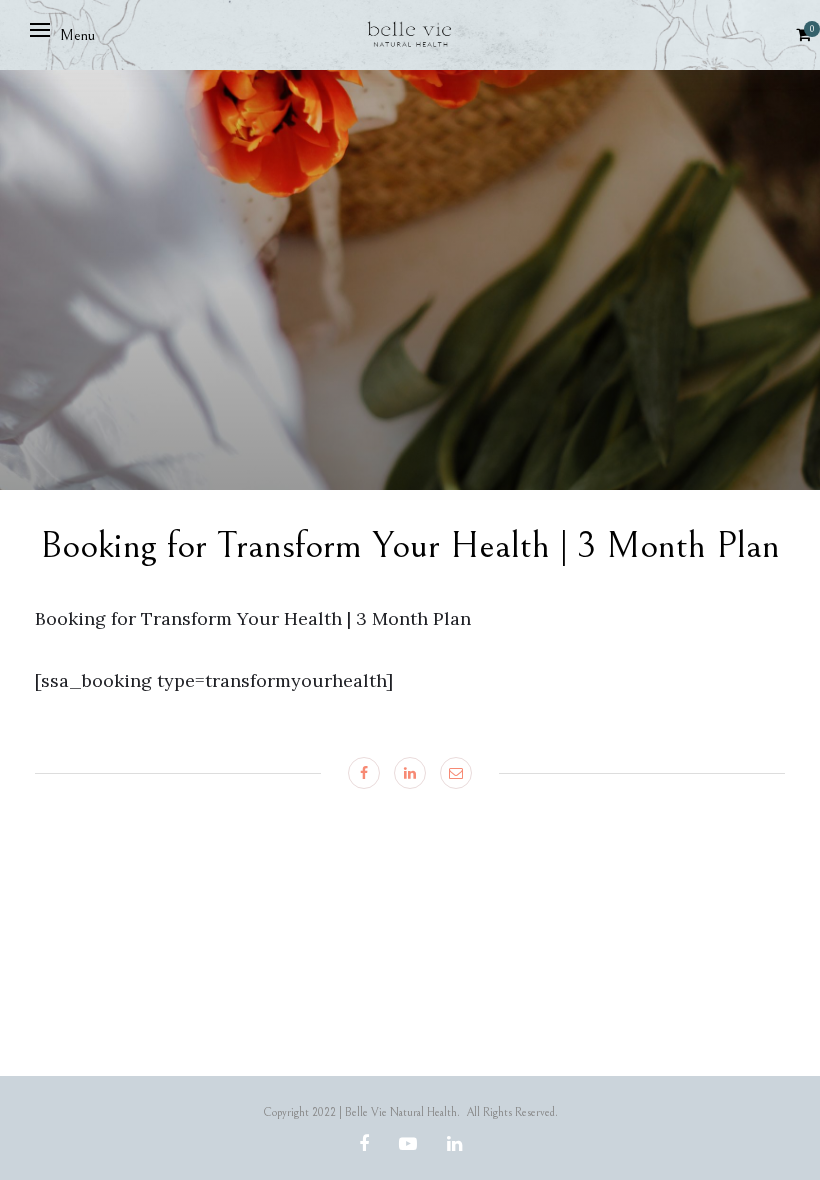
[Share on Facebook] (364, 773)
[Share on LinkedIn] (410, 773)
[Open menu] (40, 30)
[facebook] (364, 1144)
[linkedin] (454, 1144)
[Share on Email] (456, 773)
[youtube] (408, 1144)
